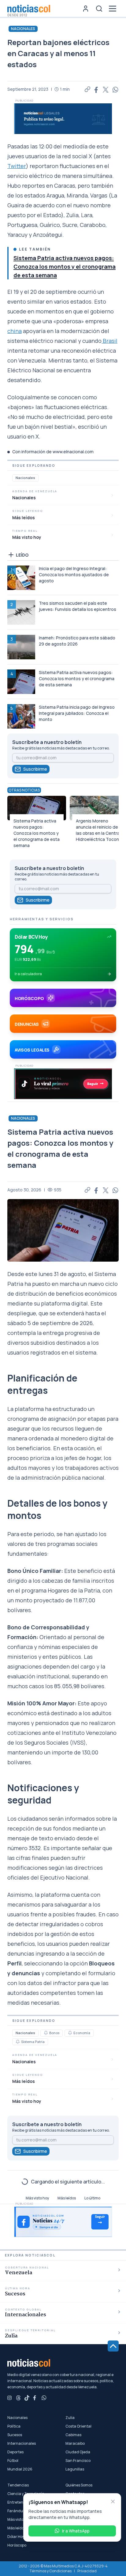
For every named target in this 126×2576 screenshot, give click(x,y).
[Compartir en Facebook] (97, 89)
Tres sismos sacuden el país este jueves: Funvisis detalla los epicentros (78, 606)
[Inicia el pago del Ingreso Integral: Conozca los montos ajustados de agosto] (21, 578)
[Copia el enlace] (87, 89)
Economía (82, 2033)
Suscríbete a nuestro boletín (47, 742)
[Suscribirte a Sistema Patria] (18, 2042)
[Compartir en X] (106, 89)
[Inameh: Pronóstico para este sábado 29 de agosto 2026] (21, 647)
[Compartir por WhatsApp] (116, 89)
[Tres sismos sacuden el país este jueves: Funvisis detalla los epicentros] (21, 612)
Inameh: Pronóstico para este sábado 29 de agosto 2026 (77, 641)
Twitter (17, 166)
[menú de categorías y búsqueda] (113, 9)
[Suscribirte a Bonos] (46, 2033)
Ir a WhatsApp (76, 2531)
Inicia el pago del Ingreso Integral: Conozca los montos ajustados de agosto (74, 575)
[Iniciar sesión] (86, 9)
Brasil (109, 341)
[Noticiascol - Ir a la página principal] (29, 9)
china (15, 331)
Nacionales (23, 29)
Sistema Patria (33, 2042)
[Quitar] (113, 2501)
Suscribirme (35, 769)
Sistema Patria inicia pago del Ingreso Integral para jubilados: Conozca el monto (77, 713)
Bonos (54, 2033)
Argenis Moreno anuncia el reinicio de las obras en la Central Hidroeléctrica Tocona (99, 830)
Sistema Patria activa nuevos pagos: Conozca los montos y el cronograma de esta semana (65, 266)
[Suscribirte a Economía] (70, 2033)
